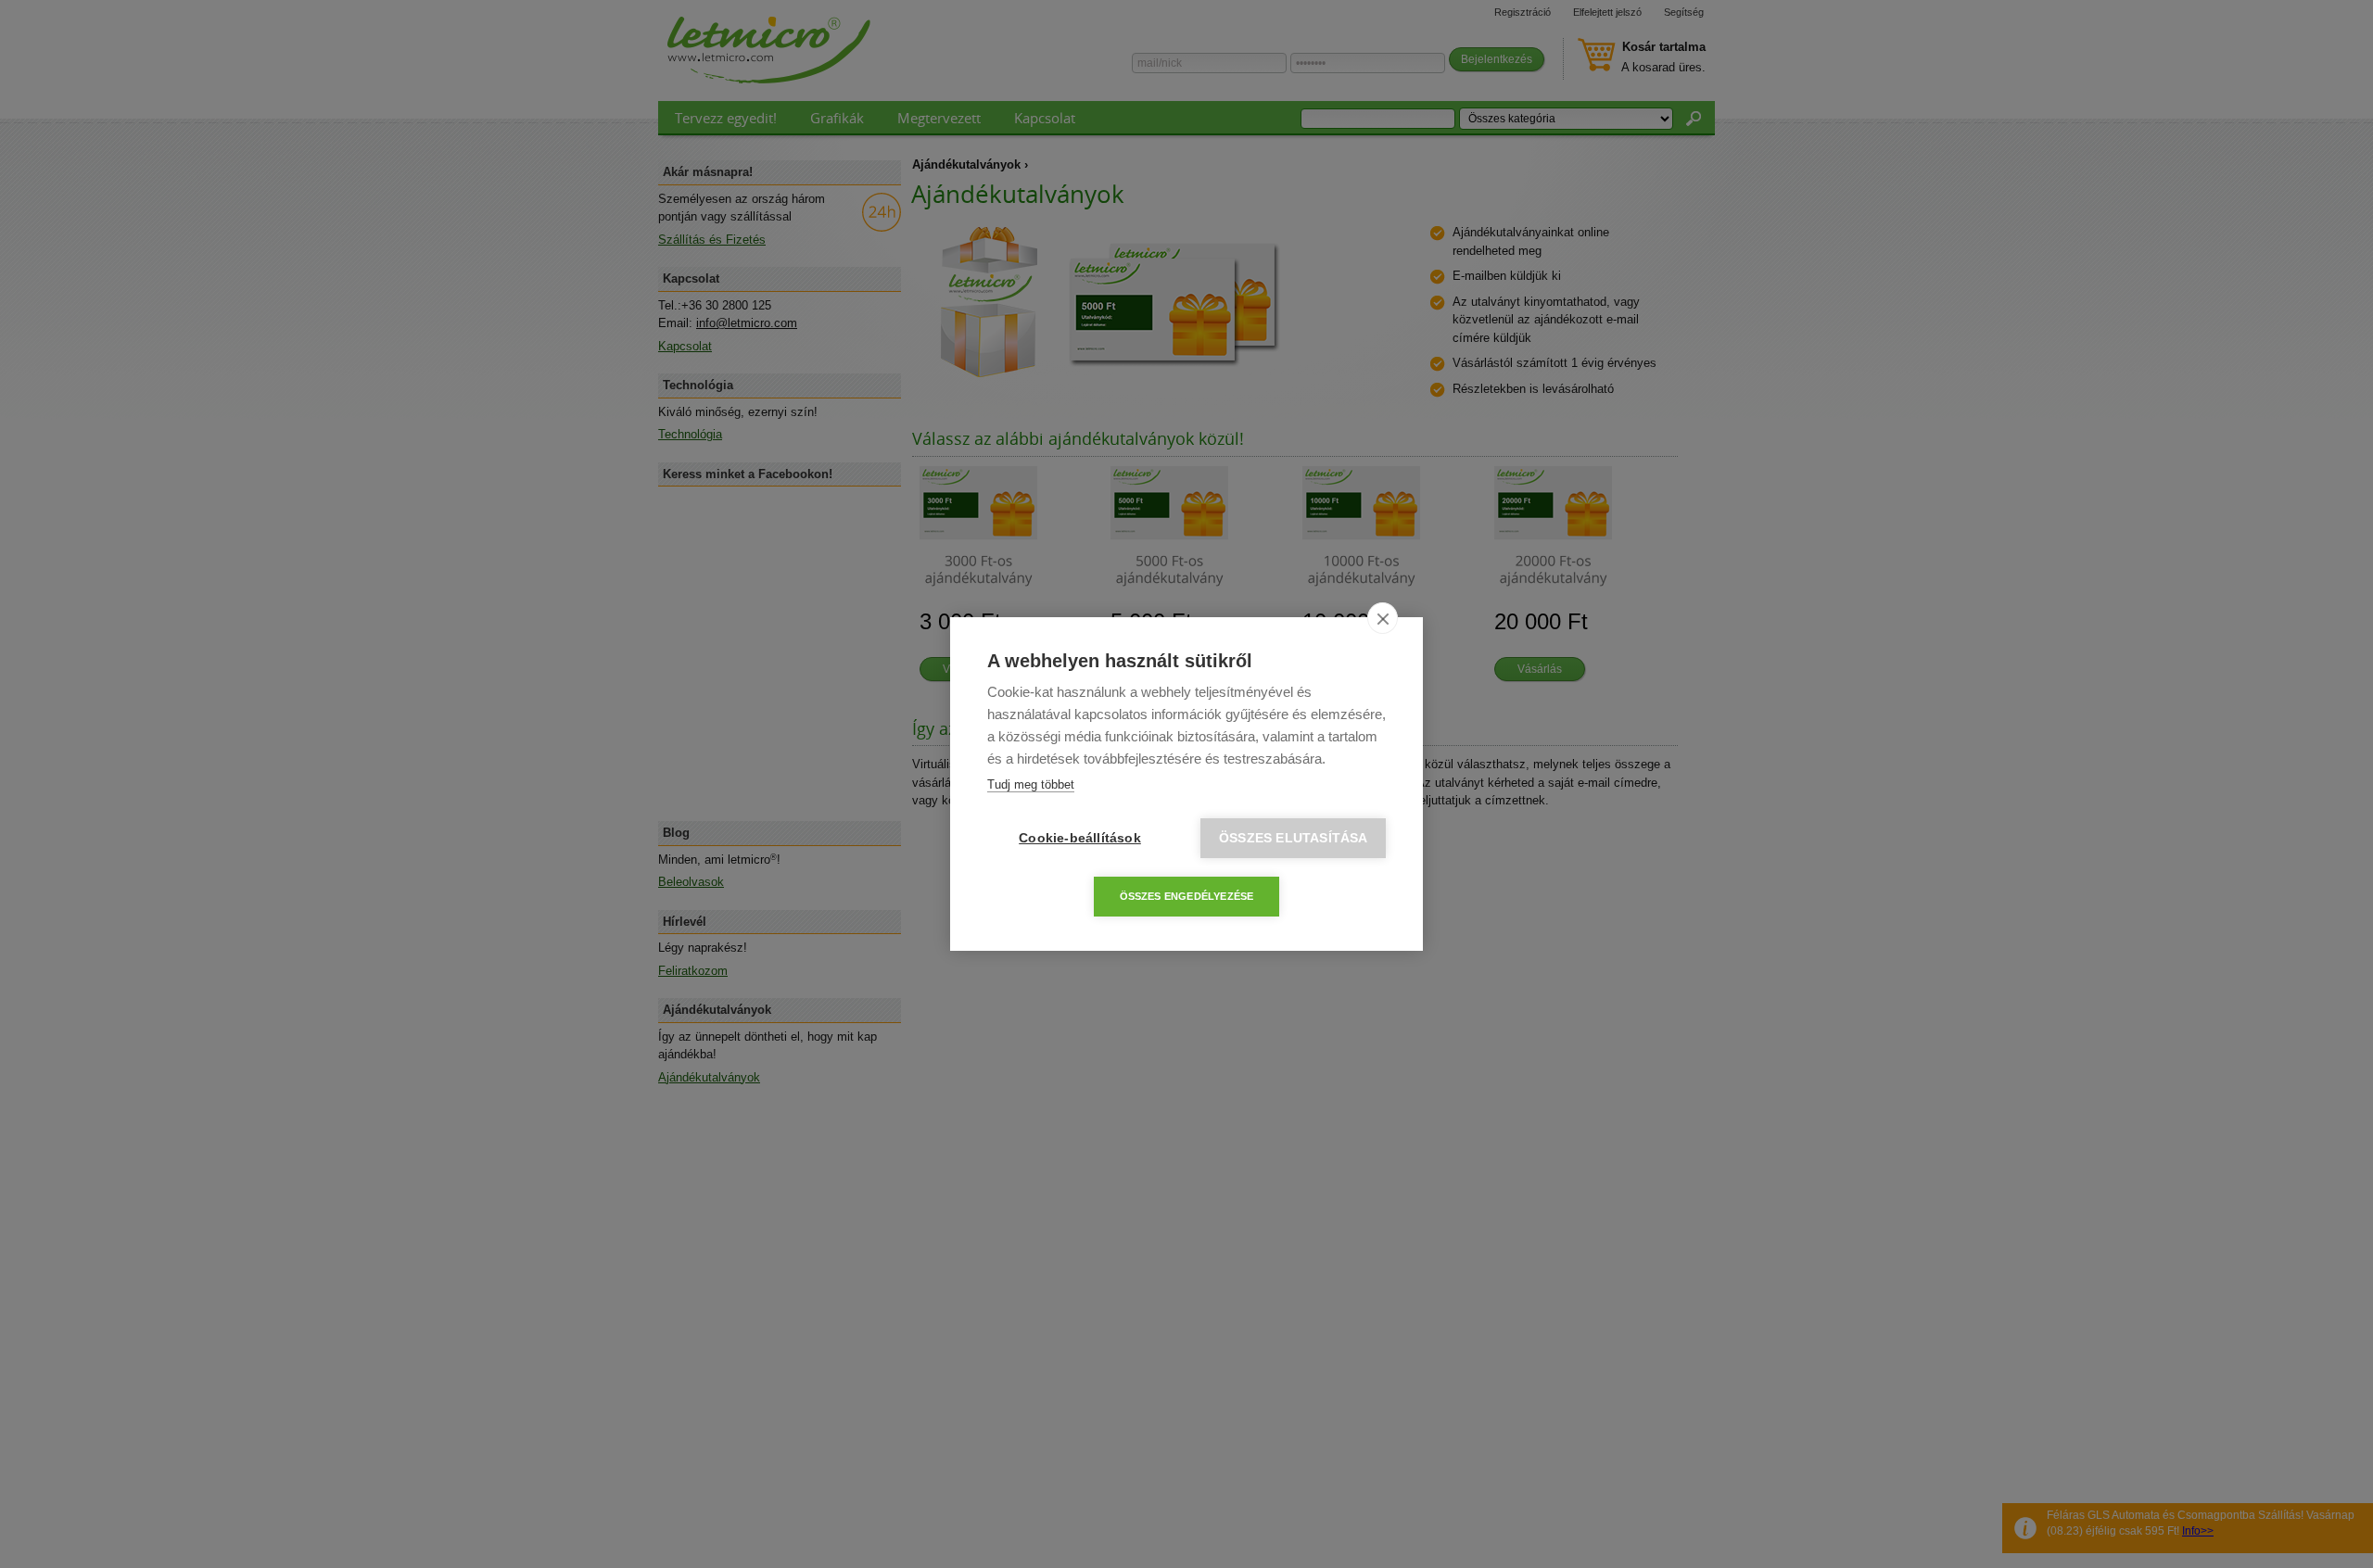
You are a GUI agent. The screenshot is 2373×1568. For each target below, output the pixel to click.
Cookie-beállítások (1080, 838)
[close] (1383, 618)
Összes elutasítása (1294, 838)
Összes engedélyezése (1187, 896)
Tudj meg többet (1031, 784)
